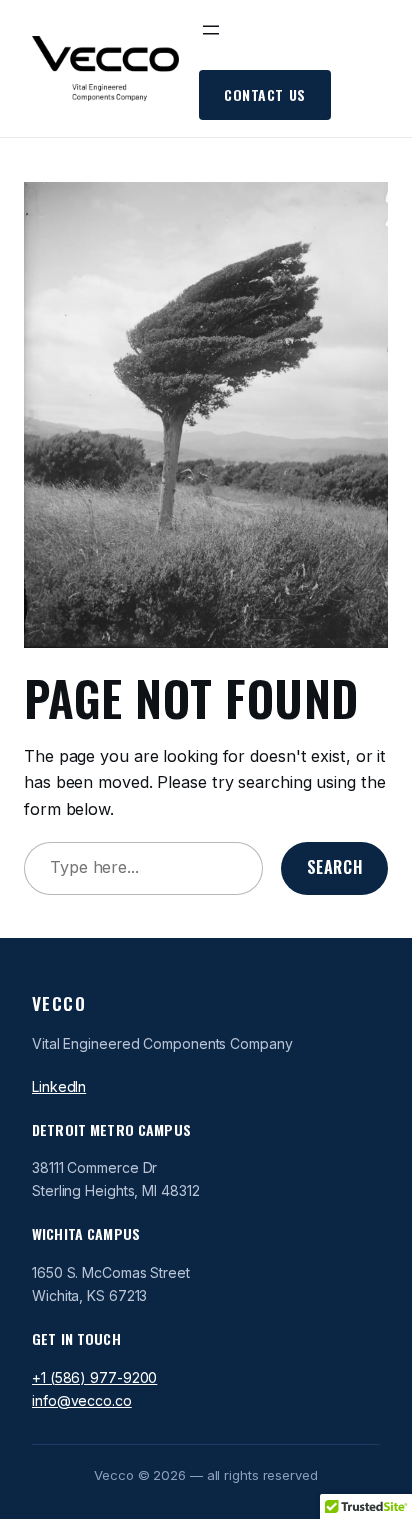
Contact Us (265, 94)
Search (335, 867)
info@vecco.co (82, 1400)
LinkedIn (59, 1086)
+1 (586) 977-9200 (94, 1377)
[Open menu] (211, 30)
